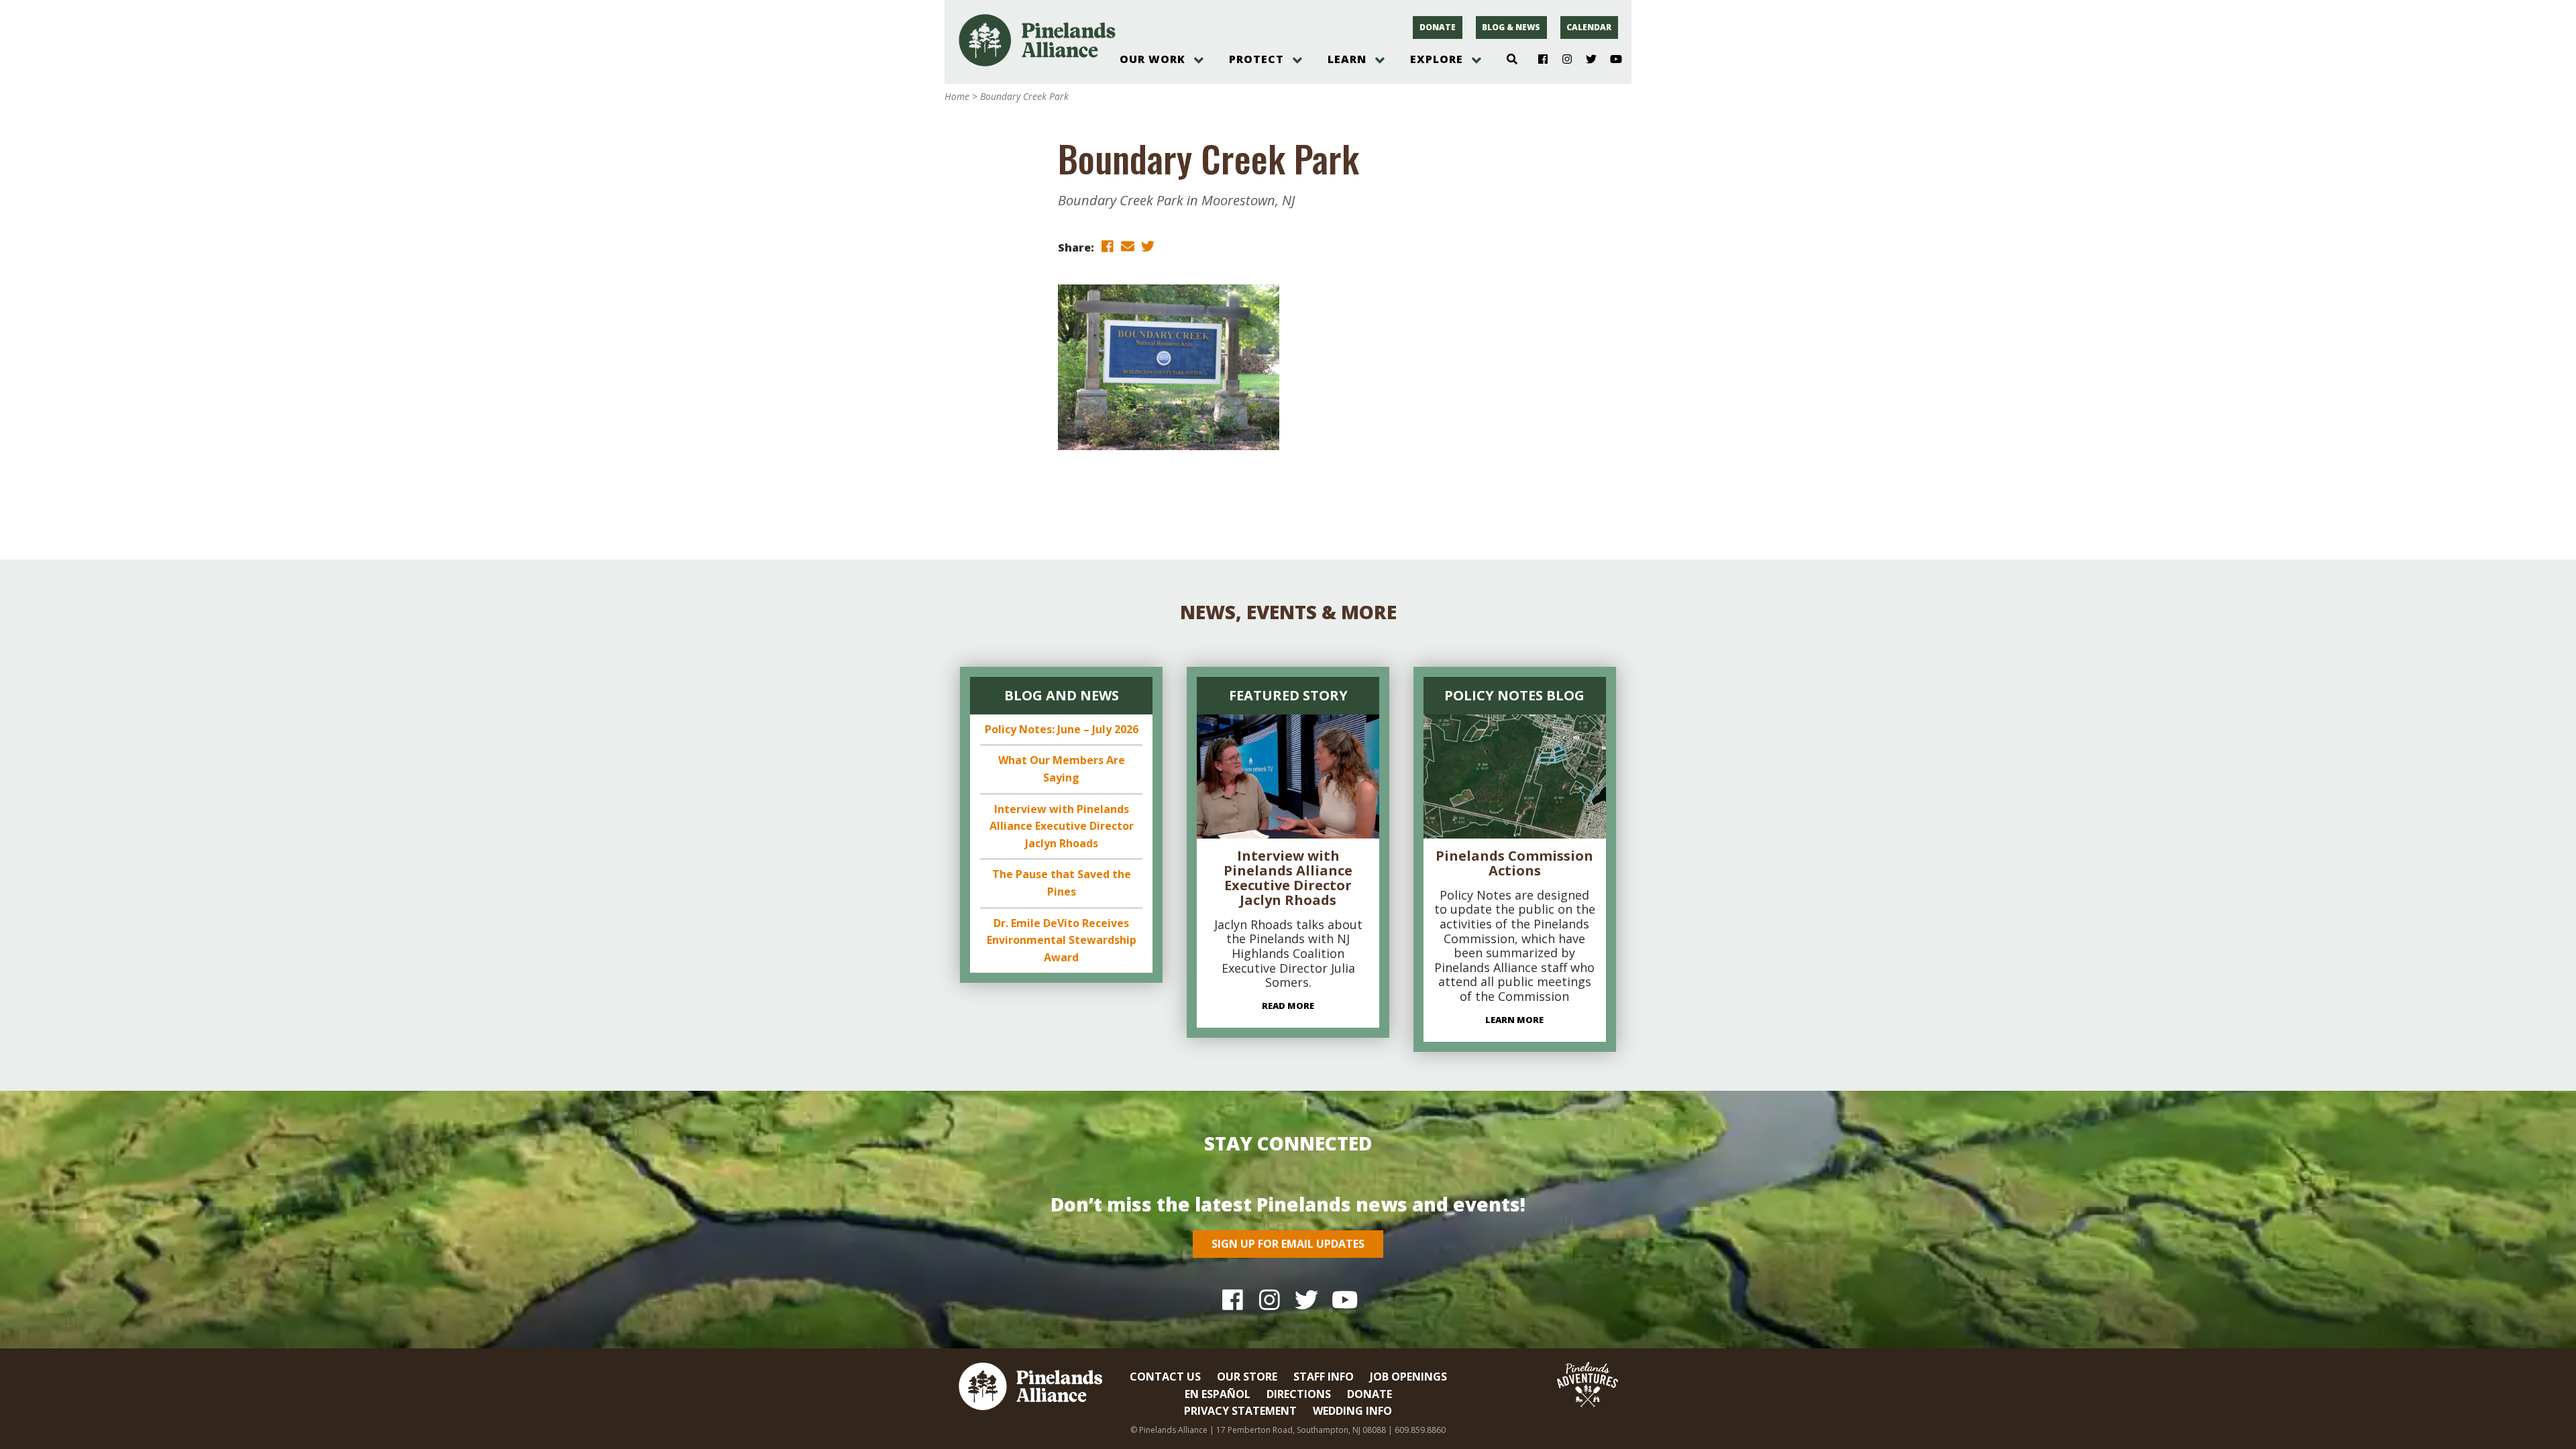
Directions (1299, 1394)
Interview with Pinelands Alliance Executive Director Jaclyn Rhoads (1062, 826)
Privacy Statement (1240, 1411)
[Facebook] (1538, 60)
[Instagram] (1562, 60)
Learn (1347, 59)
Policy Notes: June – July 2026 (1062, 729)
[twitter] (1148, 247)
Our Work (1152, 59)
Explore (1437, 59)
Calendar (1589, 27)
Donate (1438, 27)
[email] (1128, 247)
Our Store (1247, 1377)
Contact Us (1165, 1377)
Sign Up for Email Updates (1288, 1244)
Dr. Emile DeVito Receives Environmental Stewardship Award (1062, 940)
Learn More (1514, 1020)
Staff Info (1324, 1377)
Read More (1288, 1006)
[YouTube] (1610, 60)
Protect (1256, 59)
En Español (1218, 1394)
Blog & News (1511, 27)
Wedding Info (1352, 1411)
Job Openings (1408, 1377)
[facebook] (1108, 247)
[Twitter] (1586, 60)
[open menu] (1199, 60)
